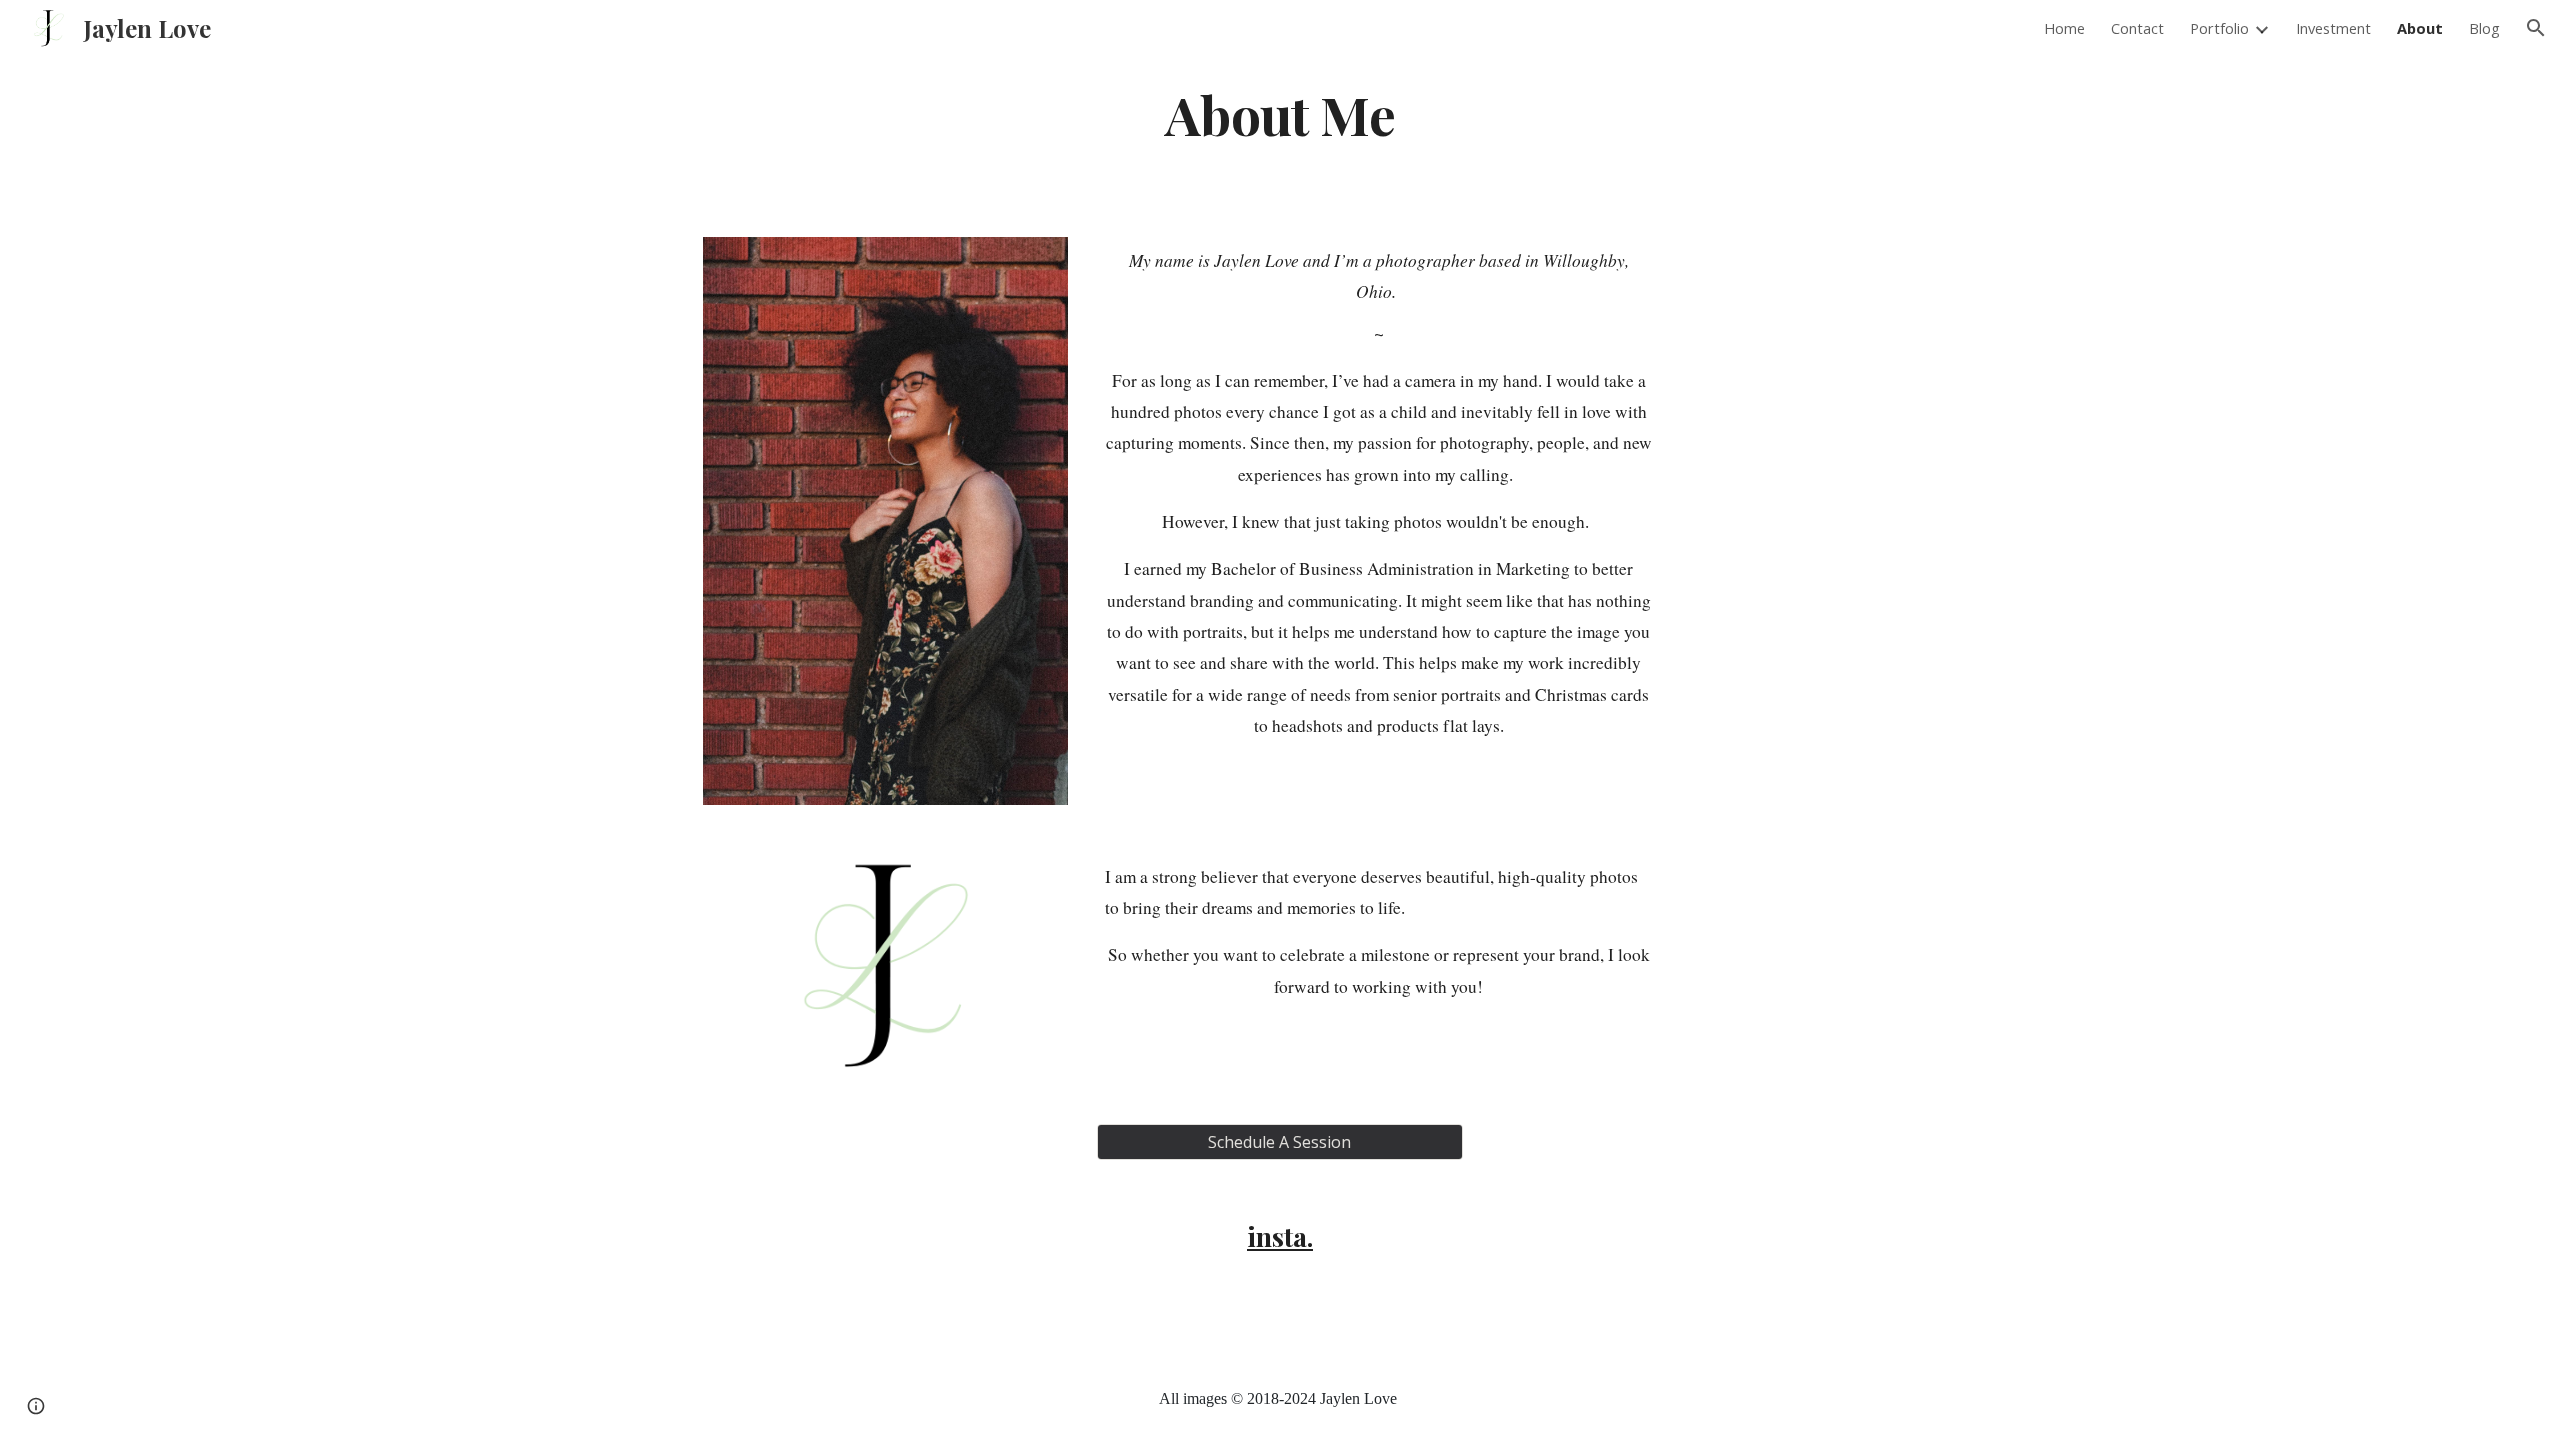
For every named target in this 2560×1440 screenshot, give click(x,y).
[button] (2536, 28)
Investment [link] (2333, 28)
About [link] (2420, 28)
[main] (1280, 113)
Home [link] (2064, 28)
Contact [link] (2137, 28)
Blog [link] (2484, 28)
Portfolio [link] (2219, 28)
